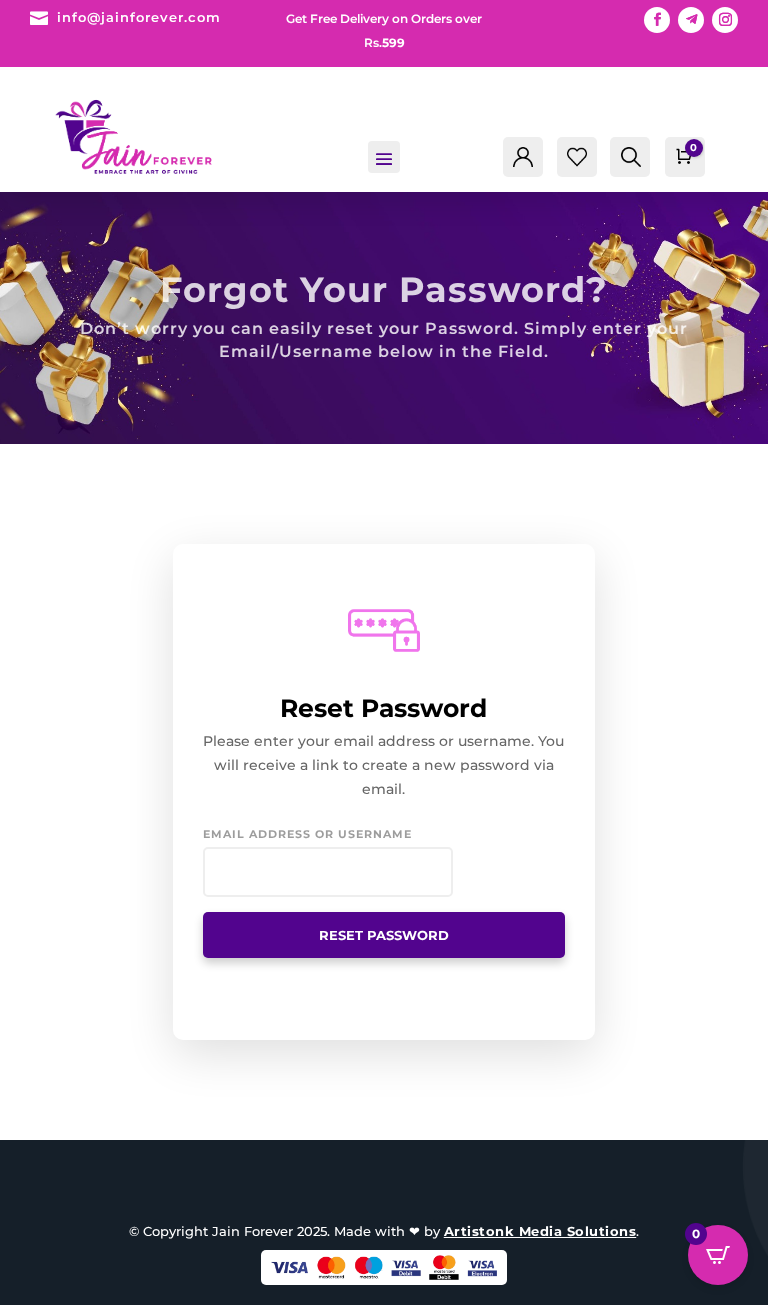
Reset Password (384, 935)
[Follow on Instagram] (725, 20)
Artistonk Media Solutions (540, 1231)
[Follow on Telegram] (691, 20)
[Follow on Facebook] (657, 20)
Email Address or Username (307, 834)
